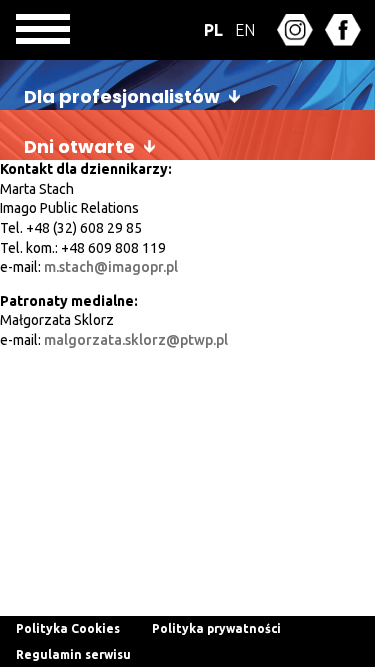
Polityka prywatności (216, 628)
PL (213, 30)
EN (245, 30)
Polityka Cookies (68, 628)
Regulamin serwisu (73, 654)
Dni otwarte (79, 146)
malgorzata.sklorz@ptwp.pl (136, 340)
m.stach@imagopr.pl (111, 267)
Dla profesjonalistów (122, 96)
